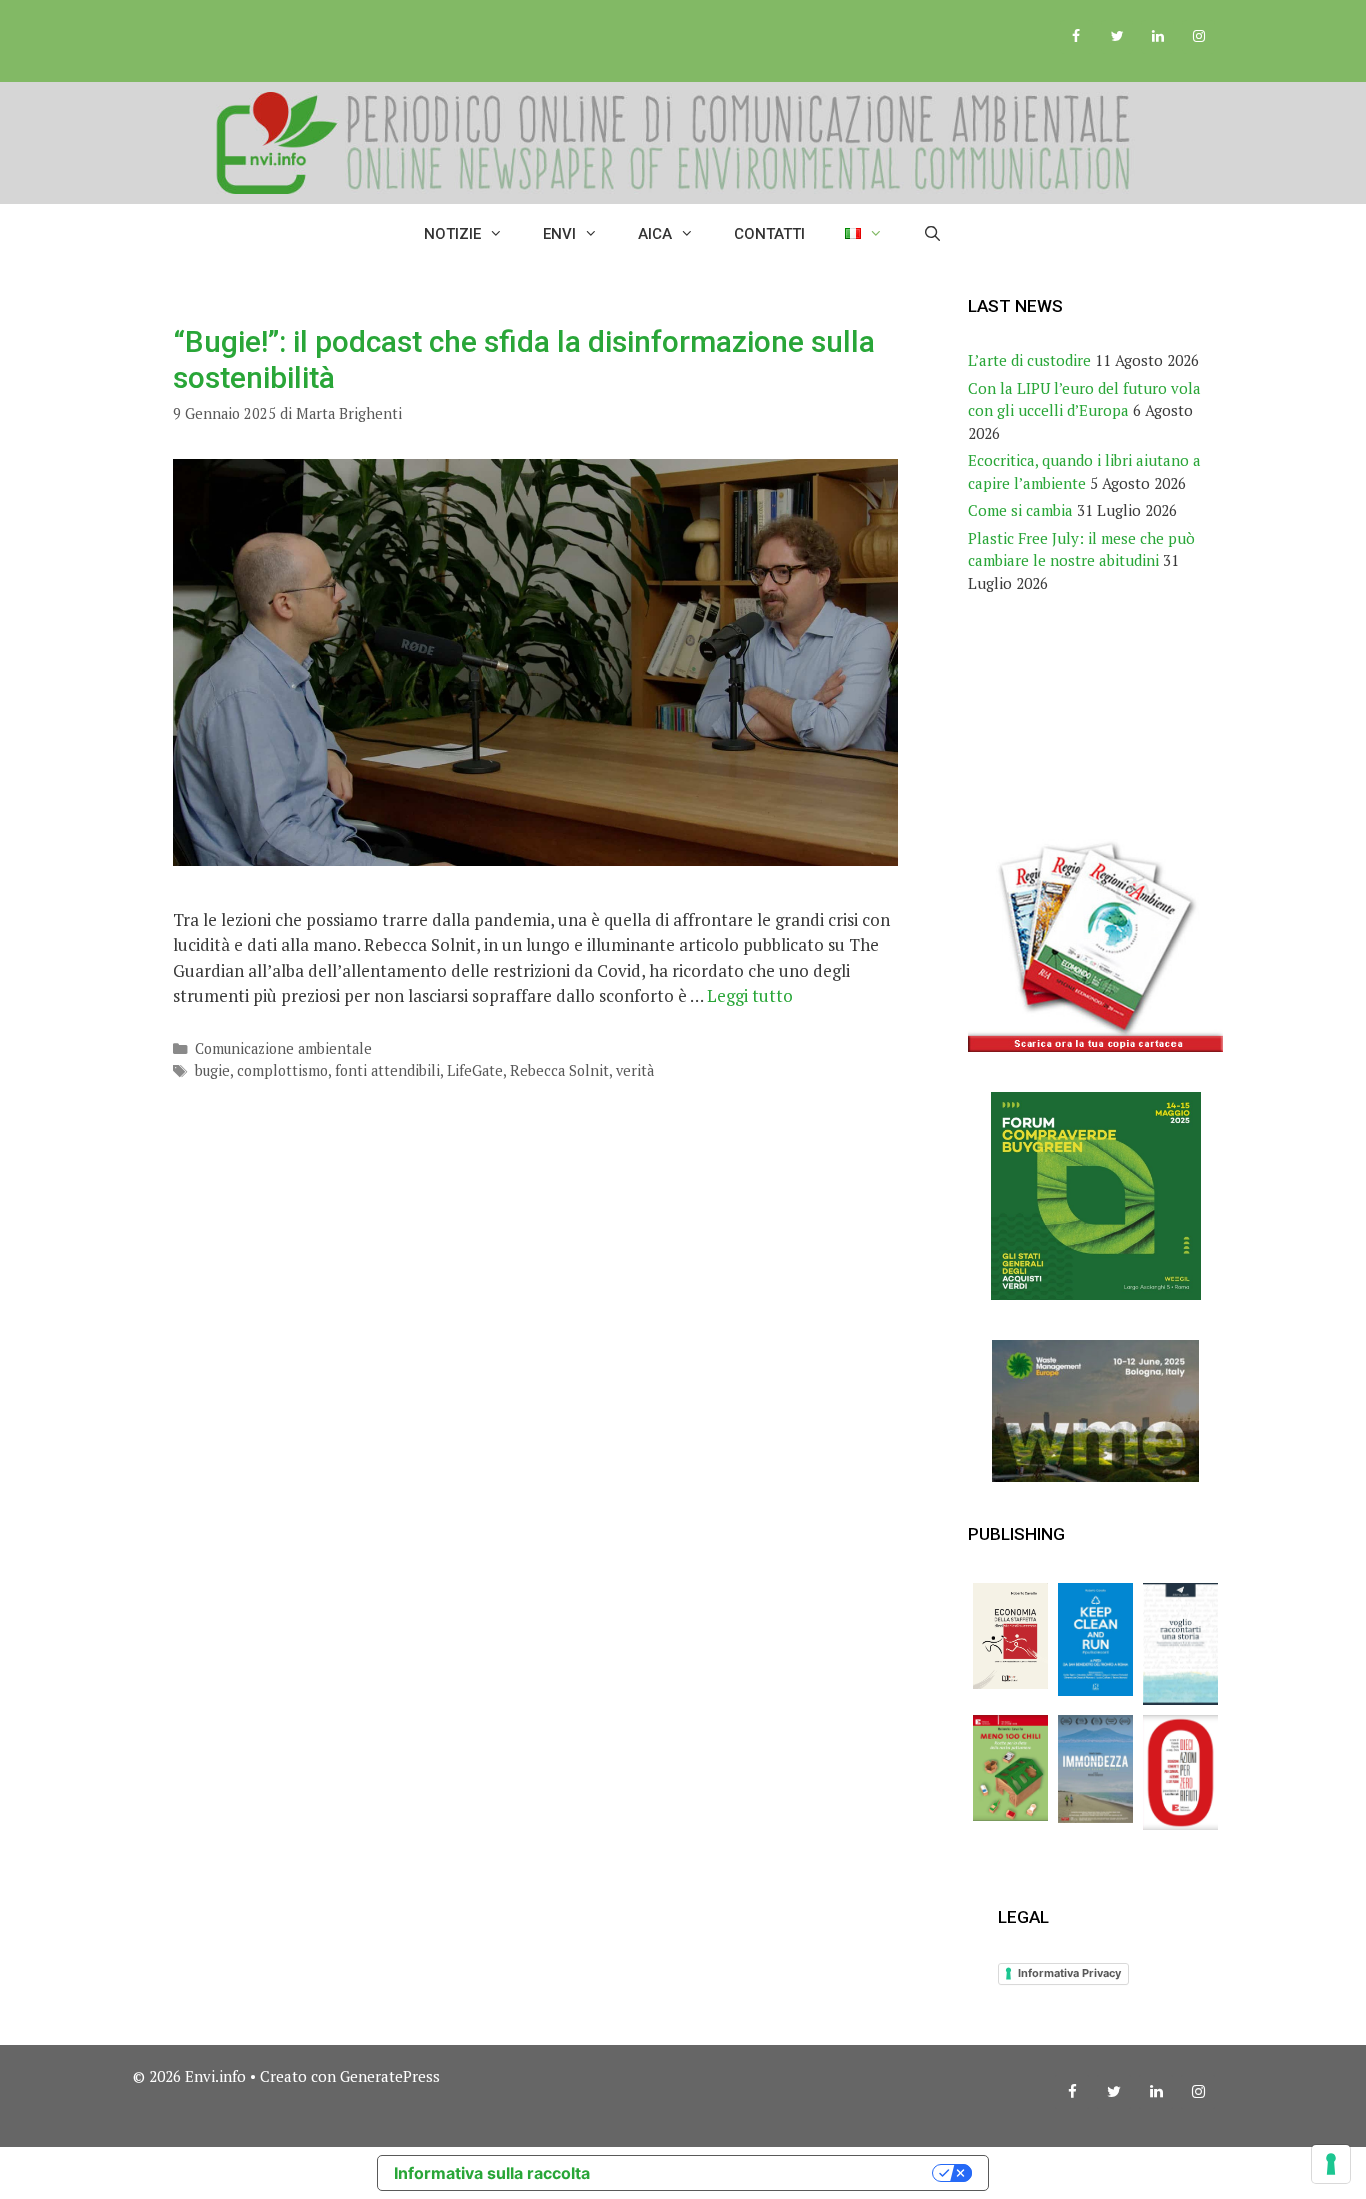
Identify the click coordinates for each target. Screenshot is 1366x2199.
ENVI (559, 234)
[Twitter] (1117, 37)
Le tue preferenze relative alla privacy (771, 2173)
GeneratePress (390, 2076)
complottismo (282, 1070)
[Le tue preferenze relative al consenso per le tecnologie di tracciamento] (1331, 2164)
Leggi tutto (750, 995)
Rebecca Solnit (559, 1070)
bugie (212, 1070)
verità (635, 1070)
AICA (655, 234)
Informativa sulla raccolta (492, 2173)
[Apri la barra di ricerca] (932, 234)
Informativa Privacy (1069, 1973)
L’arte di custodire (1029, 360)
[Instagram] (1198, 37)
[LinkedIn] (1157, 37)
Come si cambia (1020, 510)
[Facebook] (1076, 37)
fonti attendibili (387, 1070)
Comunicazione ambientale (283, 1048)
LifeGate (475, 1070)
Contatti (769, 234)
